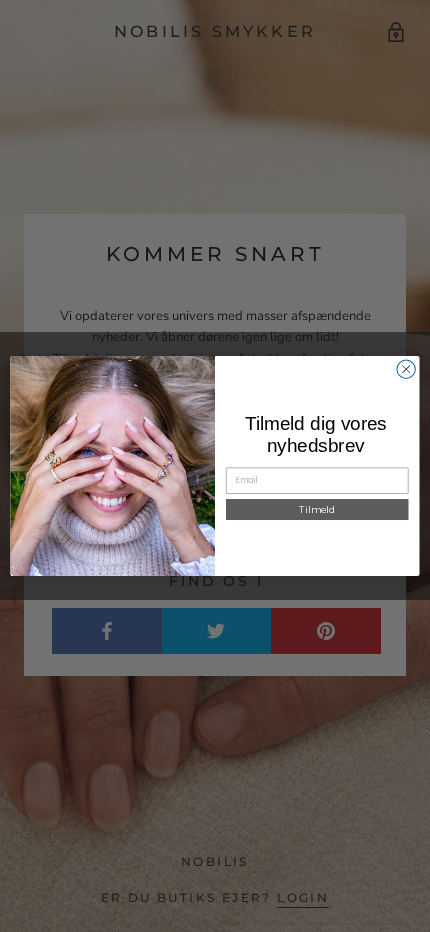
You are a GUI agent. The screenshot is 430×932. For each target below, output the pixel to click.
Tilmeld (317, 509)
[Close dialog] (406, 369)
